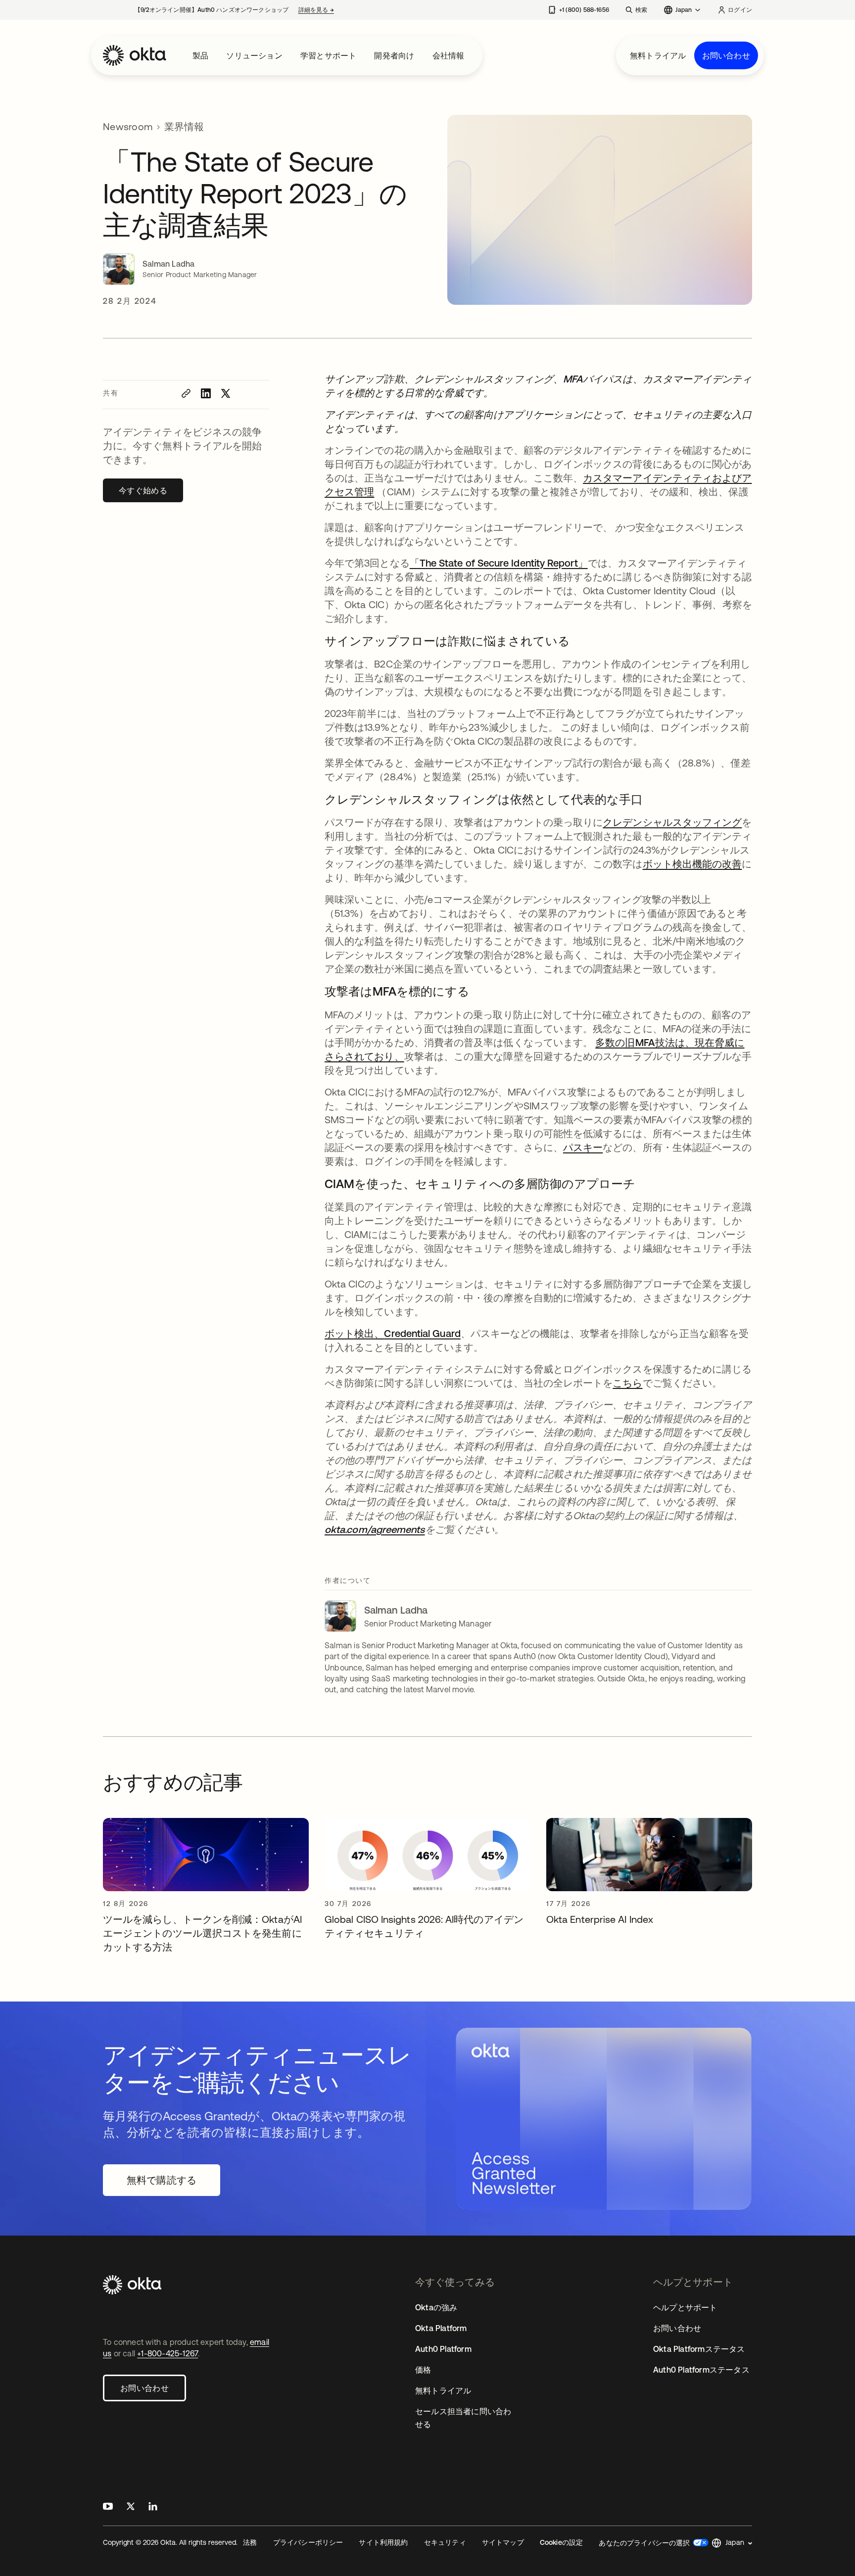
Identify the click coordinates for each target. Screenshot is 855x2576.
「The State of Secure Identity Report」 (499, 563)
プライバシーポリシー (308, 2542)
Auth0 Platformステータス (701, 2370)
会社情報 (449, 55)
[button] (732, 2543)
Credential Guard (422, 1333)
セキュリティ (445, 2542)
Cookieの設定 (562, 2542)
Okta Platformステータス (699, 2349)
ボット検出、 (354, 1333)
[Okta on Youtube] (108, 2507)
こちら (627, 1383)
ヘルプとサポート (685, 2307)
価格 (423, 2370)
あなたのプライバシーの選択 (644, 2543)
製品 (200, 55)
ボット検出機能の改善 (692, 864)
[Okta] (135, 55)
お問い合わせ (726, 55)
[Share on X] (226, 393)
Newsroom (128, 126)
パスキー (583, 1147)
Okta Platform (441, 2328)
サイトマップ (503, 2542)
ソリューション (254, 55)
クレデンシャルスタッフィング (672, 822)
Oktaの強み (436, 2307)
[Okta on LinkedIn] (153, 2507)
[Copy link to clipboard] (186, 393)
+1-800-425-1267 (167, 2353)
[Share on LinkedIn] (206, 393)
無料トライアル (658, 55)
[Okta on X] (131, 2507)
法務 (250, 2542)
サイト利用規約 (383, 2542)
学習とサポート (328, 55)
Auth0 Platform (443, 2349)
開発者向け (394, 55)
